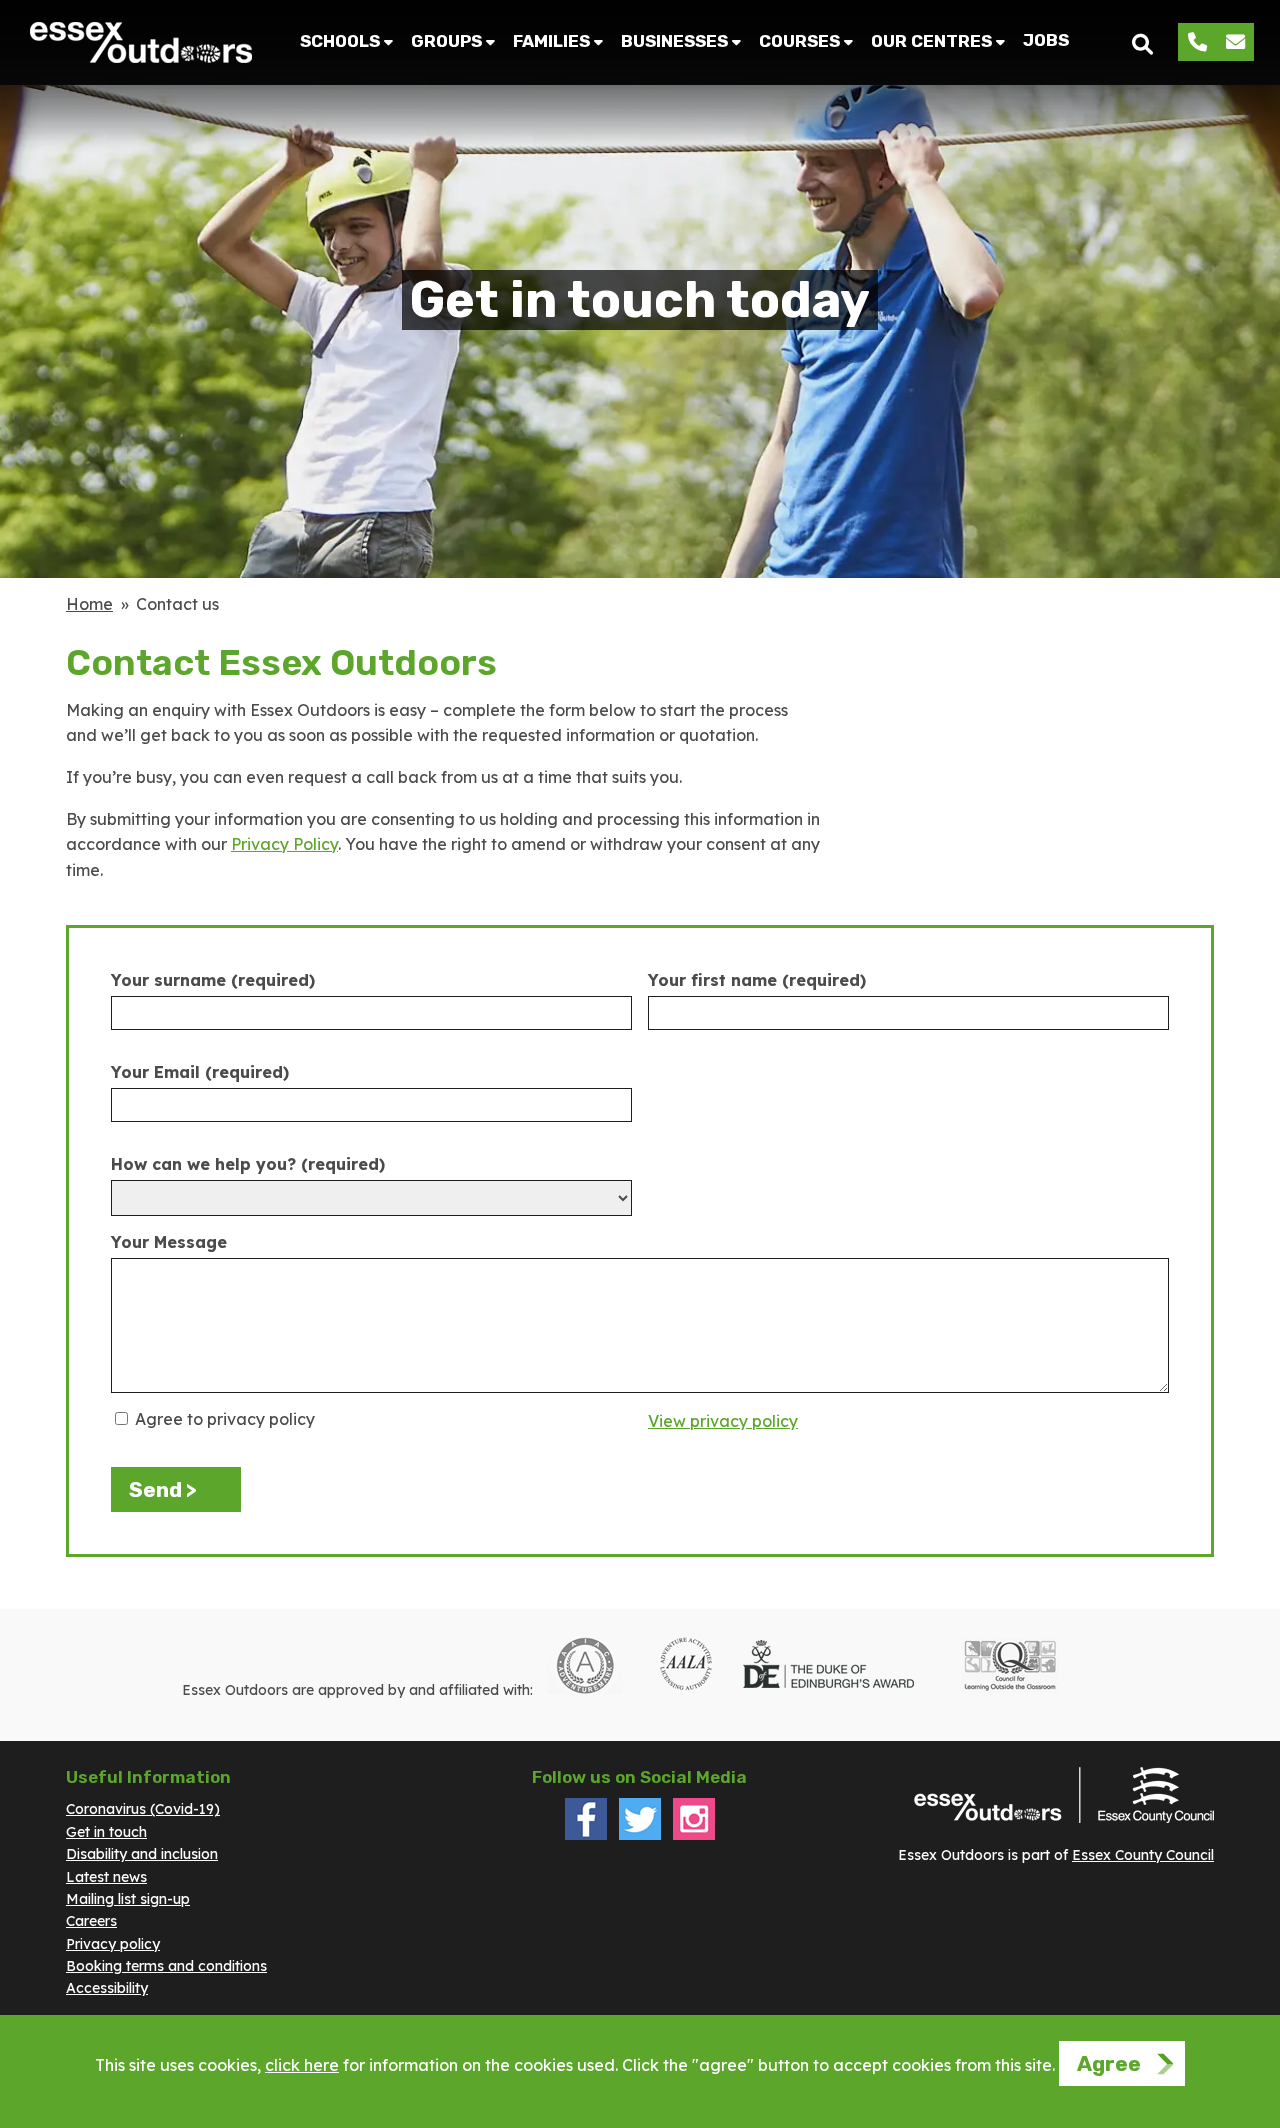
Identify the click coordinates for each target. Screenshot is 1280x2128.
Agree (1109, 2063)
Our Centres (931, 41)
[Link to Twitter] (640, 1835)
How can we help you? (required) (248, 1164)
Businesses (674, 41)
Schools (340, 41)
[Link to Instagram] (694, 1835)
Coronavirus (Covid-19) (143, 1809)
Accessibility (107, 1988)
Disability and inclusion (142, 1854)
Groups (446, 41)
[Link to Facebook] (586, 1835)
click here (302, 2065)
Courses (799, 41)
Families (551, 41)
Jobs (1046, 40)
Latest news (106, 1877)
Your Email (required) (200, 1072)
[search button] (1142, 43)
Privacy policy (113, 1944)
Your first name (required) (757, 980)
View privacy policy (723, 1421)
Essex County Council (1143, 1855)
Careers (91, 1921)
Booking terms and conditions (166, 1966)
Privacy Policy (284, 844)
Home (89, 604)
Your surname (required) (213, 980)
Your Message (169, 1242)
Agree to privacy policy (223, 1419)
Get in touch (106, 1832)
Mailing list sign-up (128, 1899)
